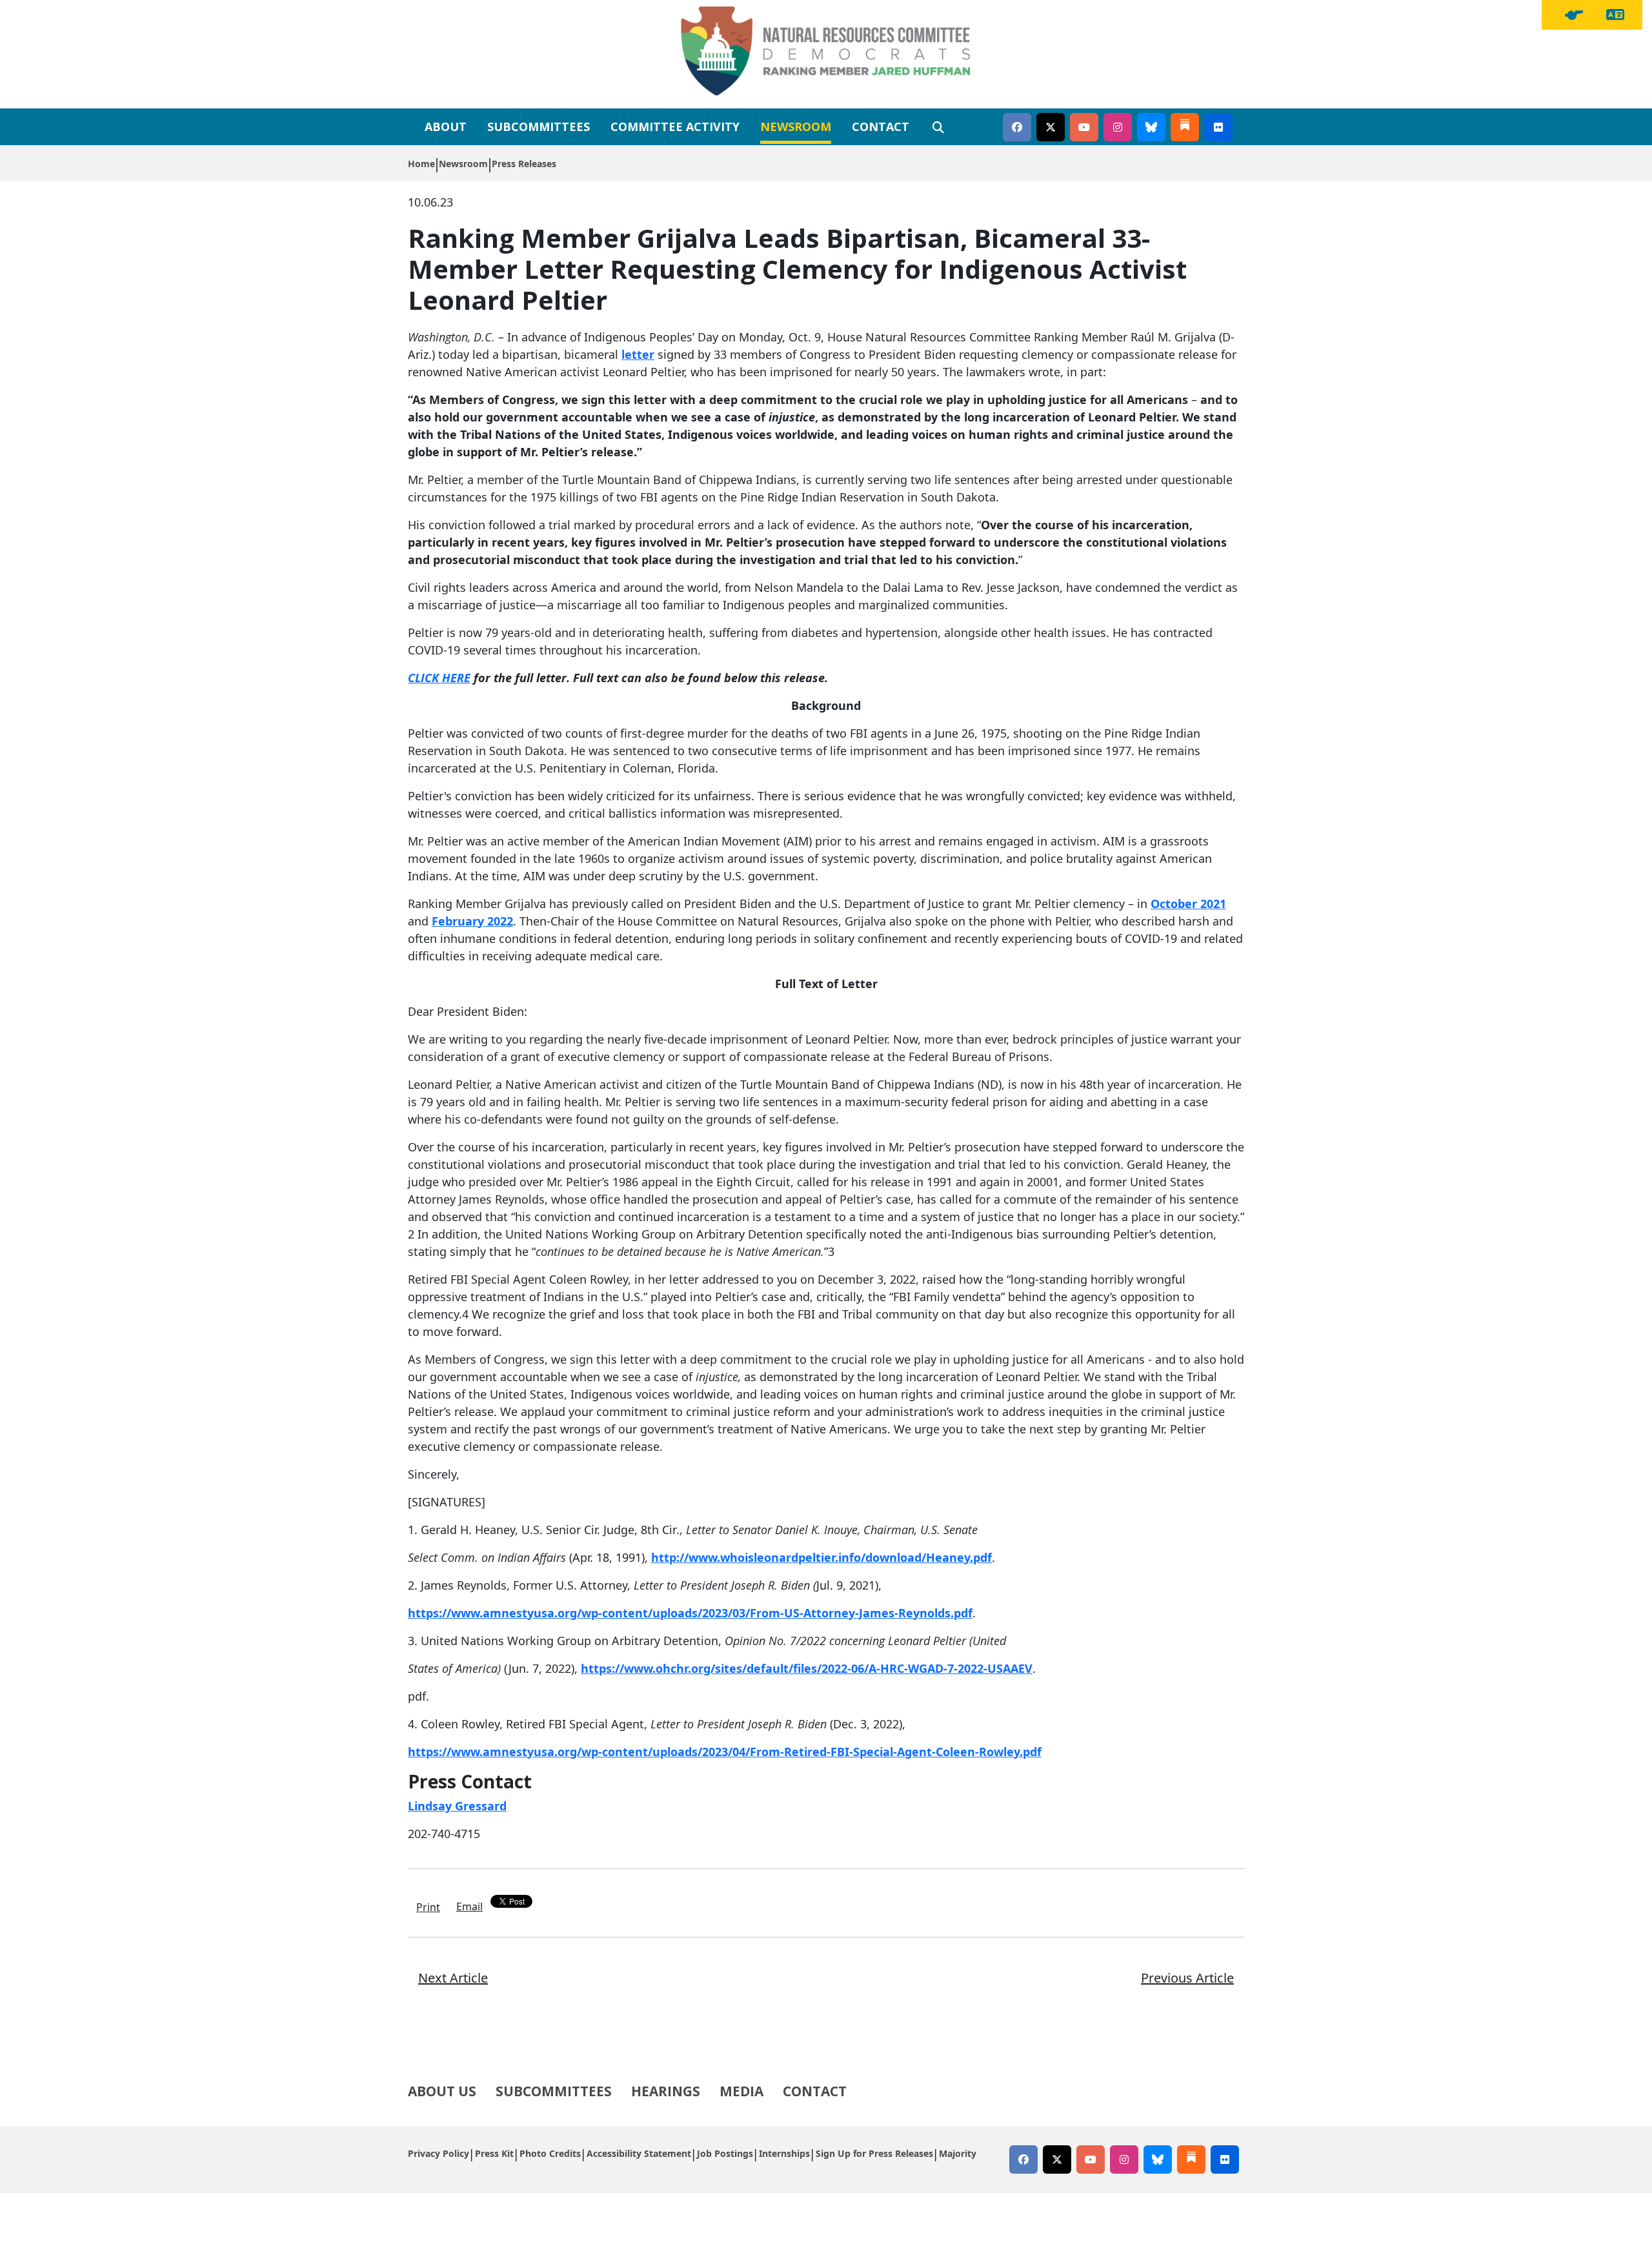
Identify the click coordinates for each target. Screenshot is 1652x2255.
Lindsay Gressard (457, 1806)
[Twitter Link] (1051, 127)
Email (469, 1906)
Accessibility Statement (639, 2153)
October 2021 (1188, 904)
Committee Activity (675, 126)
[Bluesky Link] (1151, 127)
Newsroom (796, 126)
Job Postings (725, 2153)
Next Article (453, 1978)
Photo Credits (550, 2153)
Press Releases (524, 164)
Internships (784, 2153)
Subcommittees (539, 126)
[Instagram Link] (1118, 127)
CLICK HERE (439, 678)
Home (421, 164)
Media (741, 2091)
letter (638, 354)
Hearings (666, 2091)
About (446, 126)
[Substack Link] (1185, 127)
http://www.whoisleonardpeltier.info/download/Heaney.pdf (821, 1557)
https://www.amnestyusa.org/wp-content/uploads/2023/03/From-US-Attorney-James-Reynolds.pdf (690, 1613)
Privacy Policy (438, 2153)
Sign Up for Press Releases (874, 2153)
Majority (958, 2153)
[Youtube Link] (1084, 127)
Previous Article (1187, 1978)
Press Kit (494, 2153)
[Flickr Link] (1218, 127)
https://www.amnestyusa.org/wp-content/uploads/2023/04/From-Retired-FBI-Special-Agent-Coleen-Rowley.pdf (725, 1752)
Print (428, 1907)
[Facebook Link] (1017, 127)
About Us (442, 2091)
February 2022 (472, 921)
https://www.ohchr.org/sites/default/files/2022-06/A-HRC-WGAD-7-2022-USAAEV (807, 1668)
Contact (881, 126)
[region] (1574, 15)
